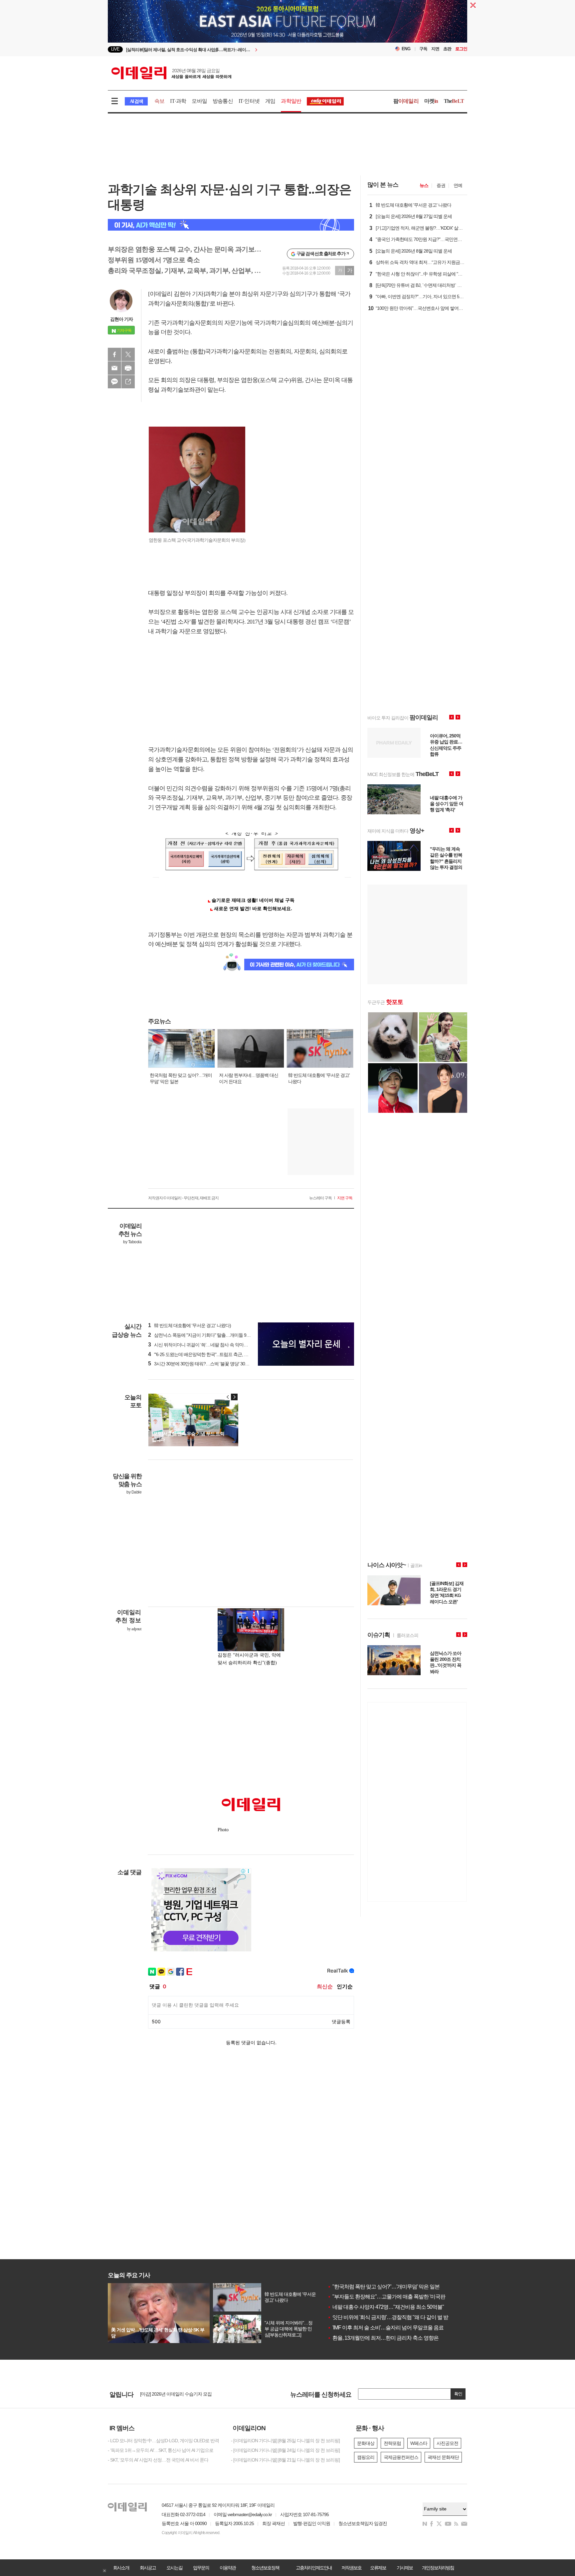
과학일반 (291, 101)
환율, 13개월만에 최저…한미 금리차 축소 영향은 (383, 2338)
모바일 (199, 101)
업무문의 (201, 2568)
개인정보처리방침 (438, 2568)
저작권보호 (351, 2568)
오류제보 (378, 2568)
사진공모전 (447, 2443)
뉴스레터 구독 (320, 1198)
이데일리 (171, 73)
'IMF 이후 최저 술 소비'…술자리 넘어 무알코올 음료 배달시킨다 (398, 2328)
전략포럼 (392, 2443)
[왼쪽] (228, 1397)
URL (128, 382)
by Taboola (132, 1242)
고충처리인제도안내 (314, 2568)
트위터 (128, 354)
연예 (458, 185)
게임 (270, 101)
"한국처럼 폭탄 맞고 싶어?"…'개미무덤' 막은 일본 (383, 2287)
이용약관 (228, 2568)
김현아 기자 (121, 319)
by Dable (134, 1492)
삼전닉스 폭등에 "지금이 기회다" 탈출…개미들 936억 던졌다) (209, 1335)
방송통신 (223, 101)
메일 (114, 368)
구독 (423, 49)
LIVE (115, 49)
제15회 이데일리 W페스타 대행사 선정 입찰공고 (186, 2395)
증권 (441, 185)
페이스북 (114, 354)
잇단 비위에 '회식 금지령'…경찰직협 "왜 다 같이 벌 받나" (391, 2317)
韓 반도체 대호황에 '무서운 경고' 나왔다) (190, 1325)
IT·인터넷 (249, 101)
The (454, 101)
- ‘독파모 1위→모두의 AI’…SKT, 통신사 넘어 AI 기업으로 (161, 2450)
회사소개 (121, 2568)
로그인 (461, 49)
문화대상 (366, 2443)
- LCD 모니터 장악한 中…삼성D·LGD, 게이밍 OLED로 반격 (163, 2441)
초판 (447, 49)
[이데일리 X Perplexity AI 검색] (231, 225)
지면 (435, 49)
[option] (233, 49)
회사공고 (148, 2568)
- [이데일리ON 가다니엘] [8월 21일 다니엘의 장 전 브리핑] (285, 2460)
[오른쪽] (234, 1397)
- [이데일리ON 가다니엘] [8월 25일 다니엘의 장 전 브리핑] (285, 2441)
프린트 (128, 368)
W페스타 (419, 2443)
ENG (406, 49)
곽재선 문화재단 (443, 2457)
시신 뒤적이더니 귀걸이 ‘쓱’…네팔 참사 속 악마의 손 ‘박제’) (207, 1345)
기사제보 (405, 2568)
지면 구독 (345, 1198)
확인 (458, 2394)
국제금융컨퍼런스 (401, 2457)
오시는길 (174, 2568)
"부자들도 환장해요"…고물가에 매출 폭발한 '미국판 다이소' (395, 2297)
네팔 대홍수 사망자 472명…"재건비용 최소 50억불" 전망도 (394, 2307)
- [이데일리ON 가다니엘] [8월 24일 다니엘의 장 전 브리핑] (285, 2450)
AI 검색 (136, 101)
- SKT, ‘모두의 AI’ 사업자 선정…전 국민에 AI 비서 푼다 (158, 2460)
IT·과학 (178, 101)
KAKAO (114, 382)
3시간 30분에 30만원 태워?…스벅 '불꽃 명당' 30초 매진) (204, 1364)
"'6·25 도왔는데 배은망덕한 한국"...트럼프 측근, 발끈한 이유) (208, 1354)
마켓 (431, 101)
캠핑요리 (366, 2457)
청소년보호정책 (265, 2568)
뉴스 (424, 185)
